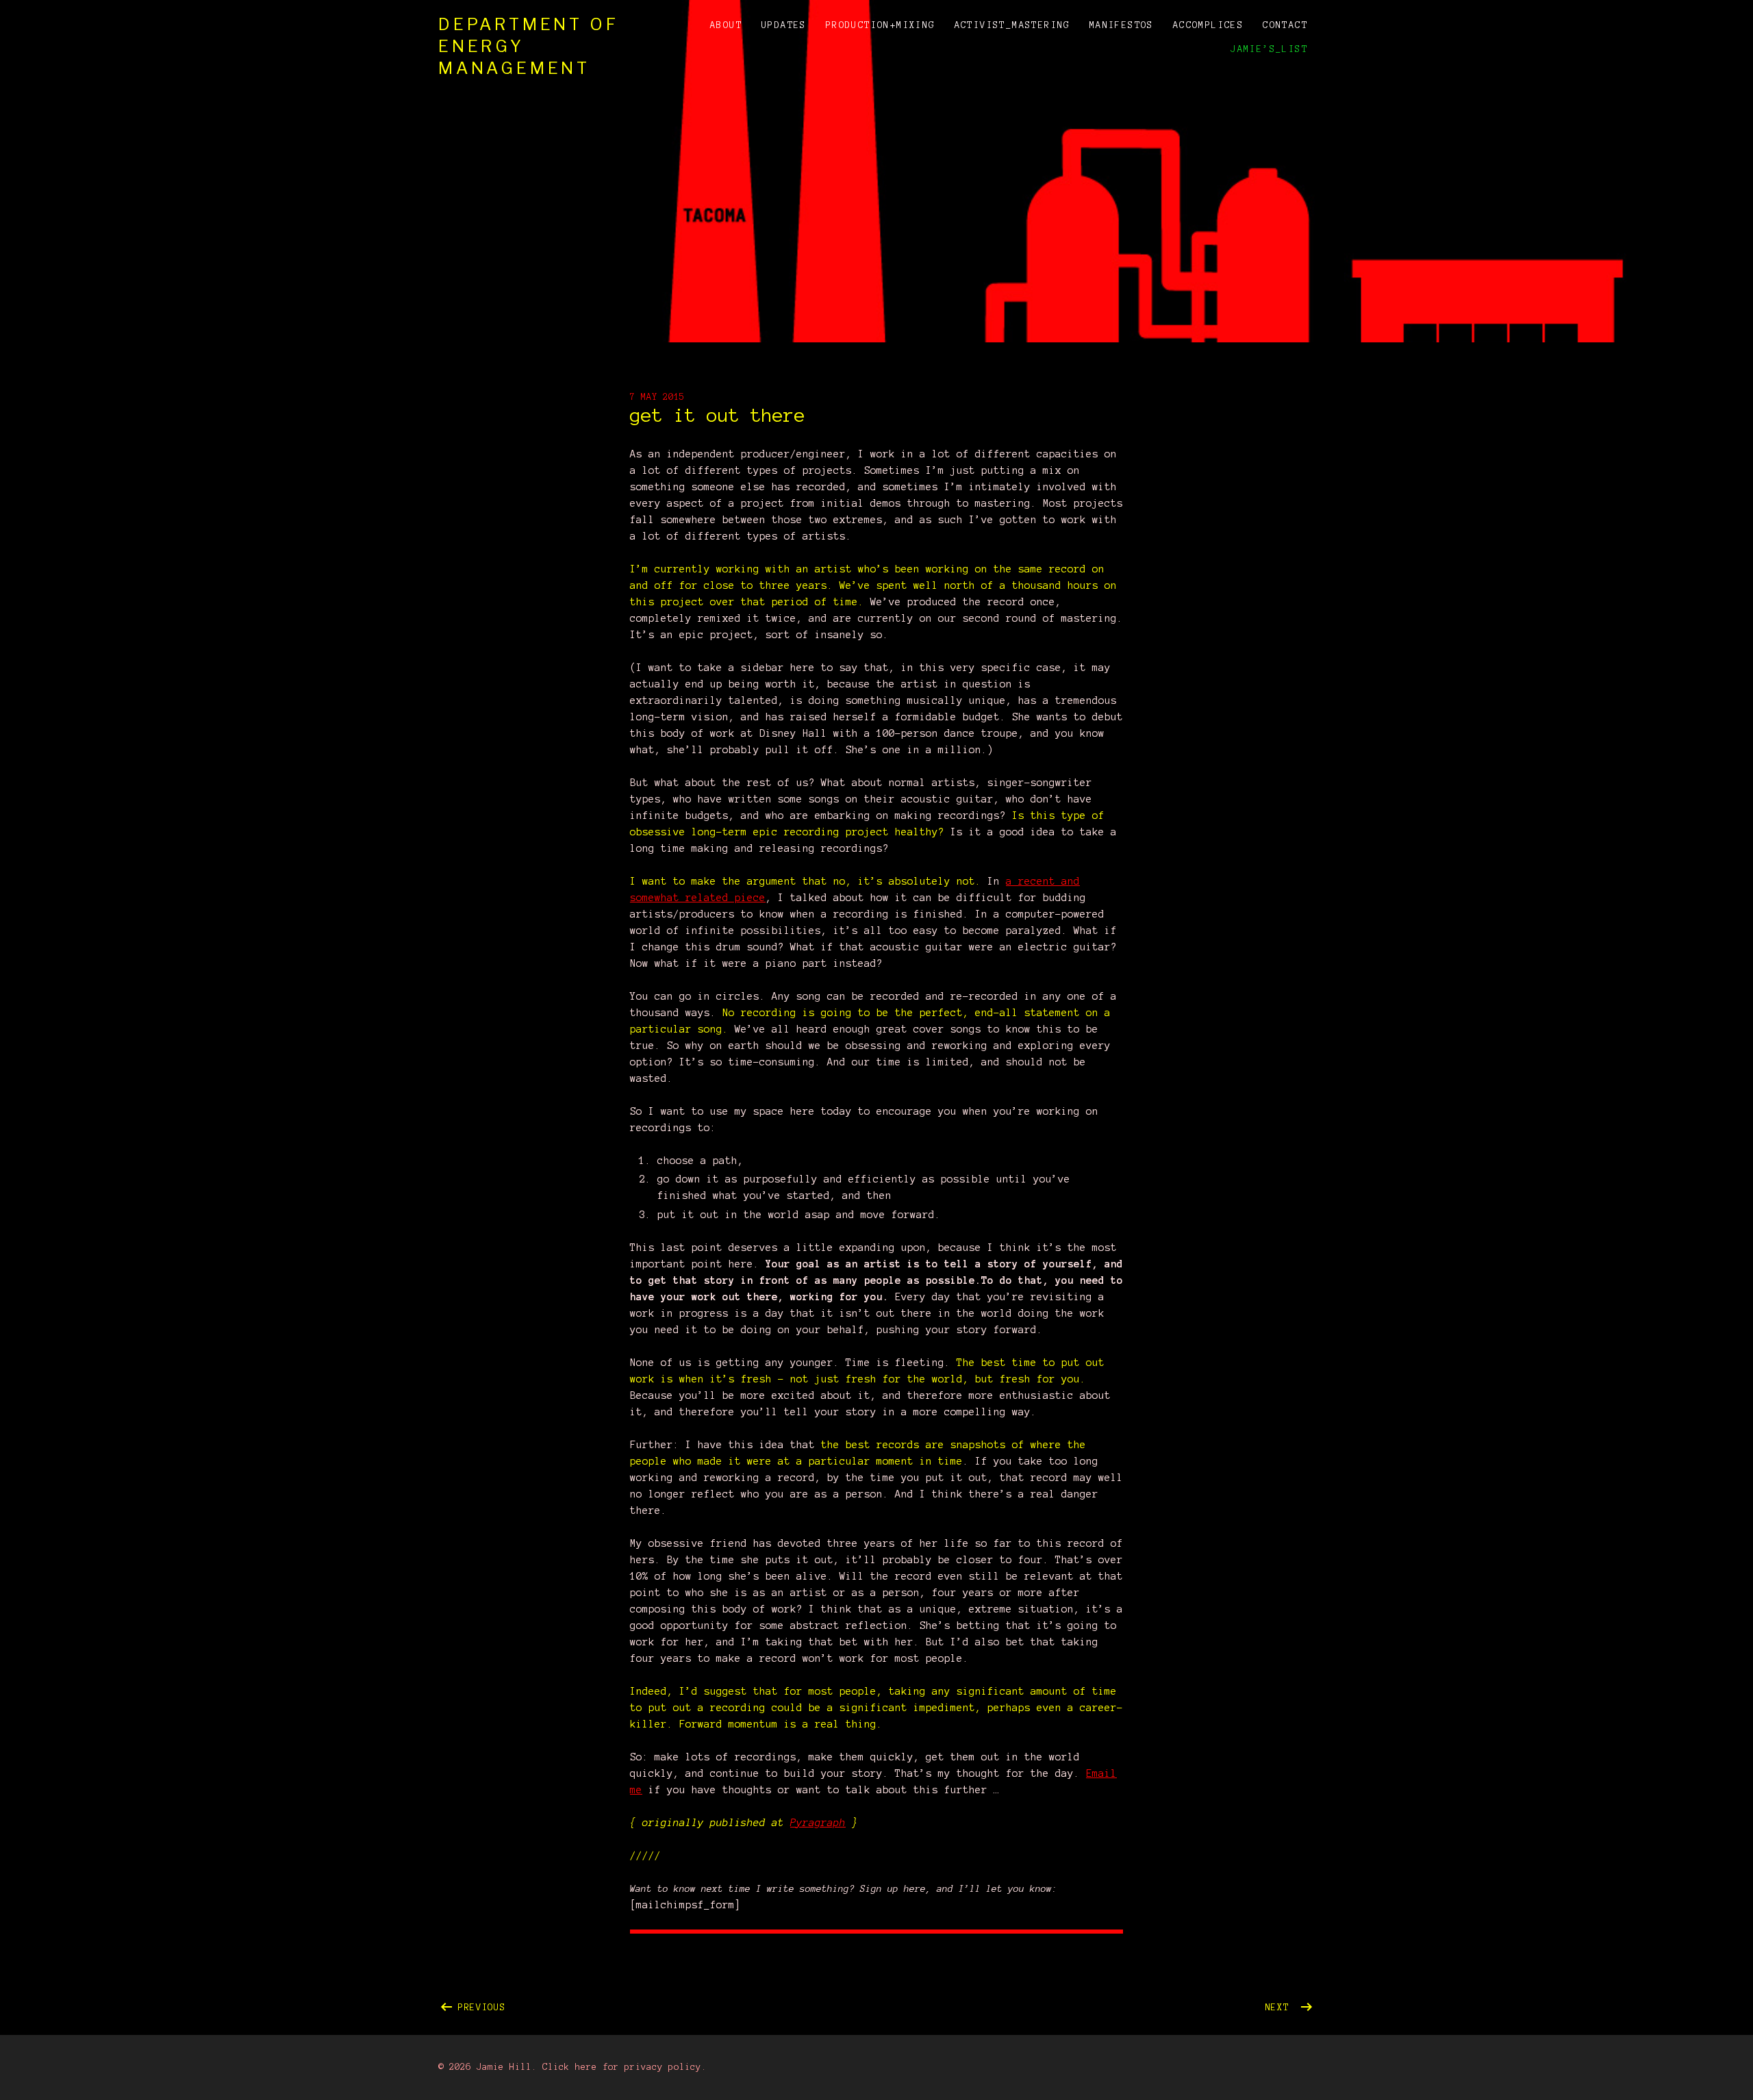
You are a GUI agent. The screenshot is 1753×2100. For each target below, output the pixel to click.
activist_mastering (1012, 25)
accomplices (1208, 25)
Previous (613, 2005)
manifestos (1122, 25)
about (726, 25)
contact (1285, 25)
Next (1290, 2005)
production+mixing (881, 25)
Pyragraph (818, 1823)
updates (784, 25)
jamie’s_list (1269, 49)
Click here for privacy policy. (625, 2067)
